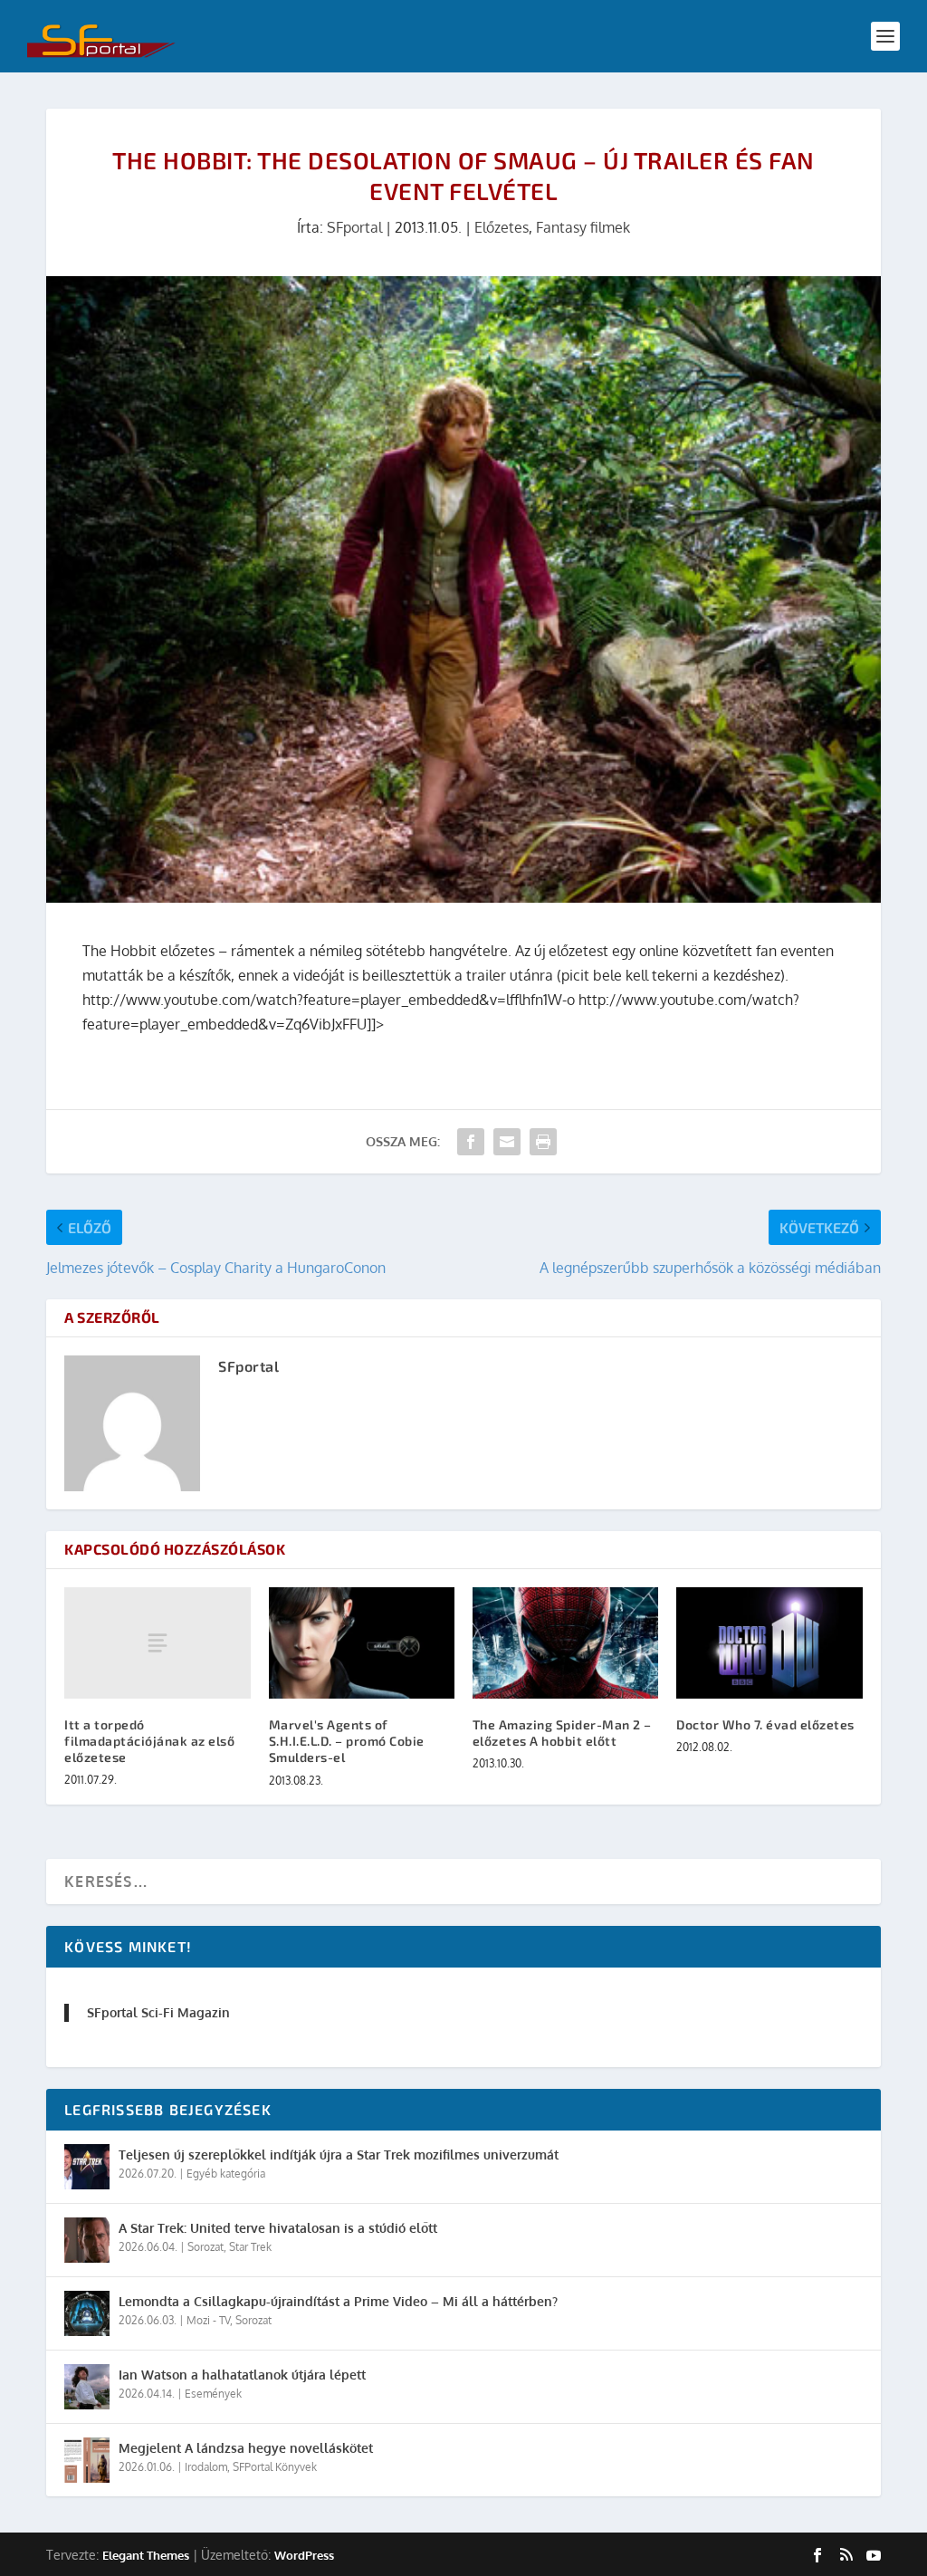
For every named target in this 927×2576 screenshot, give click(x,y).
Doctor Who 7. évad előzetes (765, 1724)
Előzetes (502, 227)
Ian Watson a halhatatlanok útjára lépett (242, 2375)
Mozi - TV (208, 2320)
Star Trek (250, 2247)
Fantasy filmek (583, 227)
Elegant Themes (146, 2555)
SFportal (354, 227)
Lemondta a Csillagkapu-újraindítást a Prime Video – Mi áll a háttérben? (338, 2301)
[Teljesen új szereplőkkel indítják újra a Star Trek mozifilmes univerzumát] (87, 2167)
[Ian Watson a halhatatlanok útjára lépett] (87, 2387)
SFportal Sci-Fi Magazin (158, 2012)
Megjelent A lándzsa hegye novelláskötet (246, 2448)
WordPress (304, 2555)
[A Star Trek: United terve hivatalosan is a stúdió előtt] (87, 2240)
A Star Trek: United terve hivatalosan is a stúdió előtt (278, 2228)
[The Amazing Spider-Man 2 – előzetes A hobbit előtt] (565, 1643)
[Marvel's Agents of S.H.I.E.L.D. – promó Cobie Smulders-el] (362, 1643)
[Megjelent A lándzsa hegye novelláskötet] (87, 2460)
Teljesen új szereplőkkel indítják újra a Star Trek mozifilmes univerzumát (339, 2155)
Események (213, 2394)
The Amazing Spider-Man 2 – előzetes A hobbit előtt (562, 1733)
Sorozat (205, 2247)
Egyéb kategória (226, 2174)
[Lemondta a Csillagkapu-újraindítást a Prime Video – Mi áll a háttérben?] (87, 2313)
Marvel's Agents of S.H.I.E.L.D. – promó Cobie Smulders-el (347, 1741)
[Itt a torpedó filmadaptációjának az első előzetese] (157, 1643)
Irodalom (206, 2467)
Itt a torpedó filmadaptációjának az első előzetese (149, 1741)
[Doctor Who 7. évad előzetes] (769, 1643)
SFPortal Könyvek (275, 2467)
